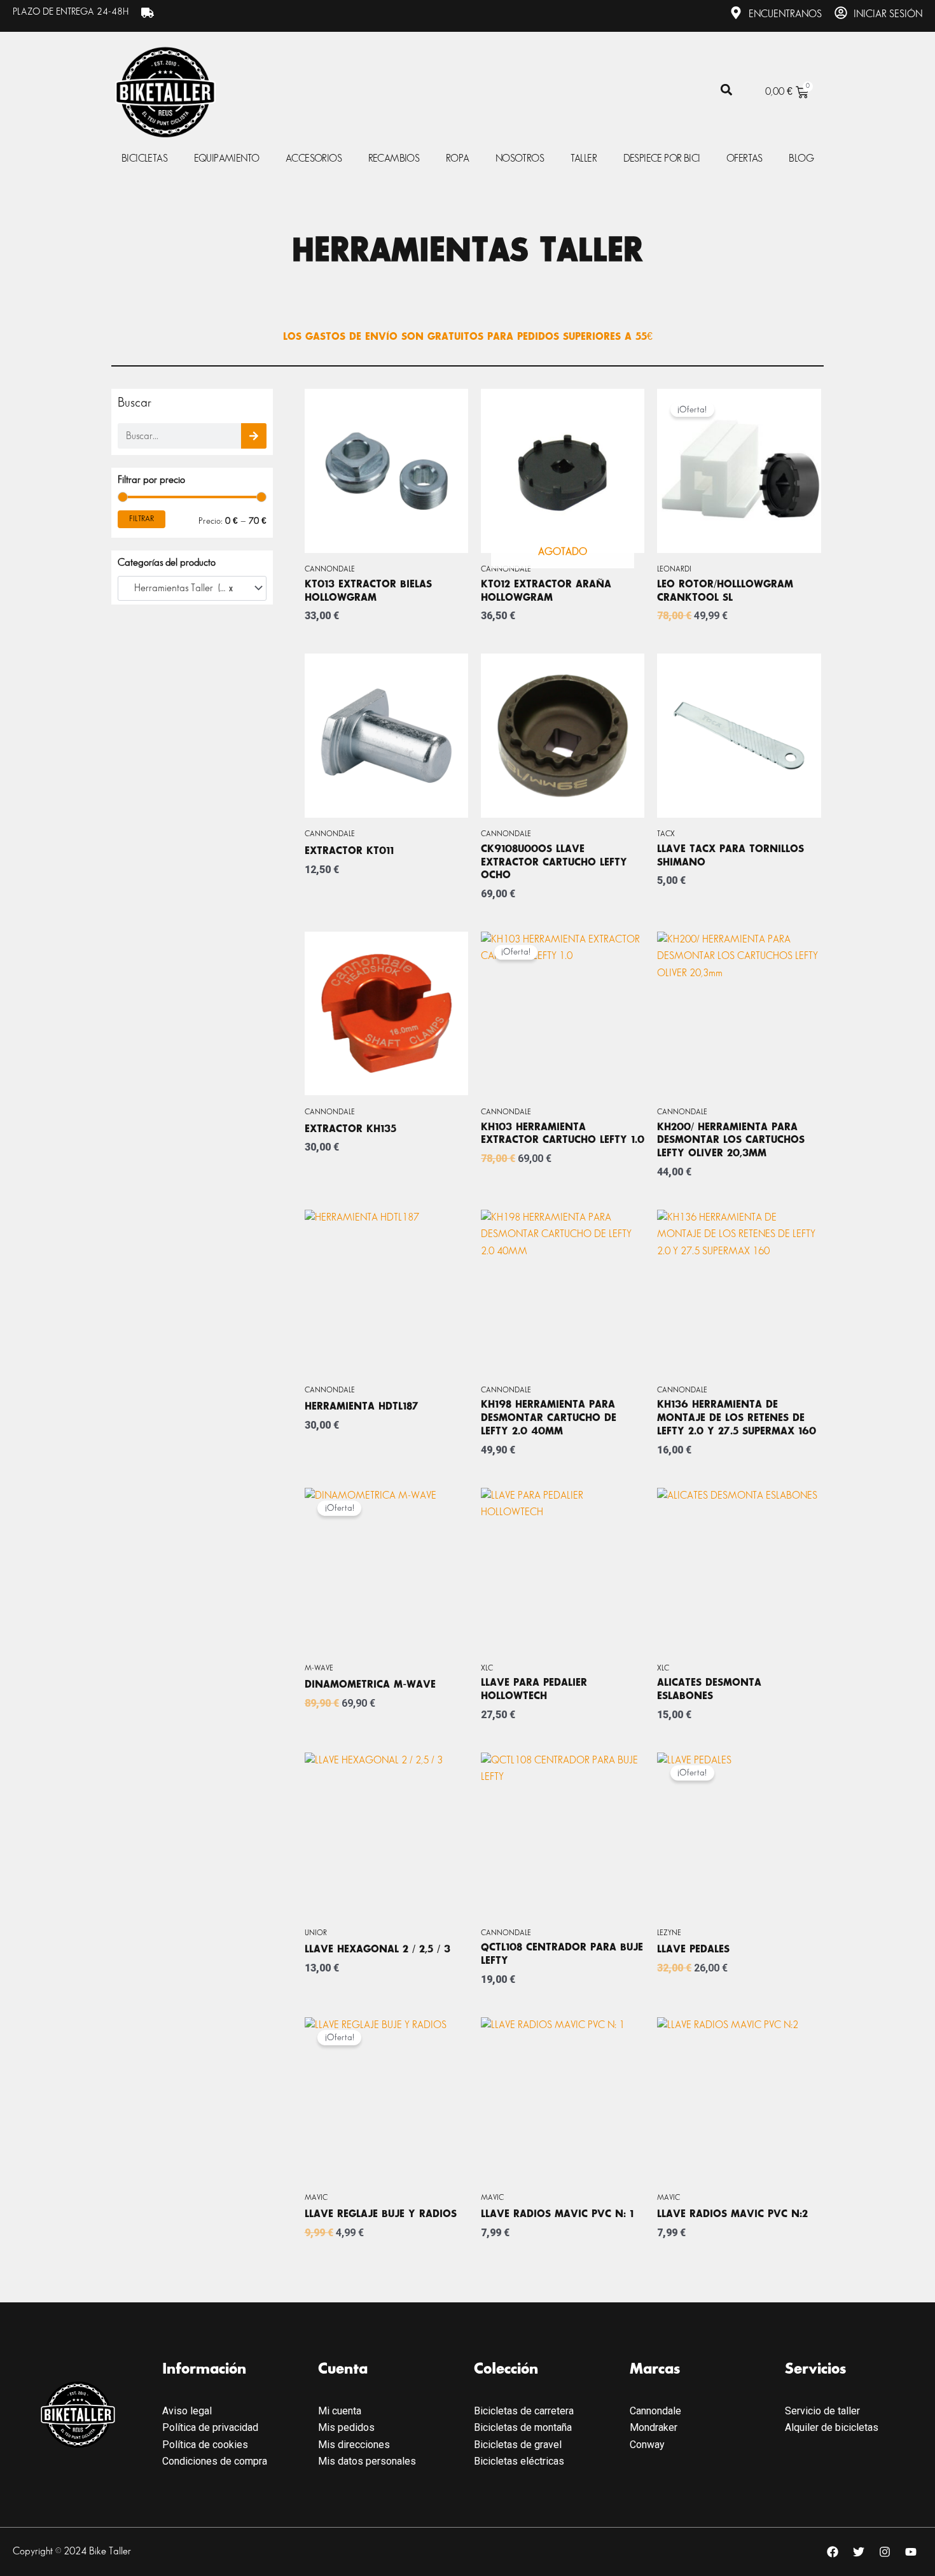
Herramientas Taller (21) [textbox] (180, 588)
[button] (726, 90)
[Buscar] (254, 436)
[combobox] (192, 589)
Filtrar (142, 519)
